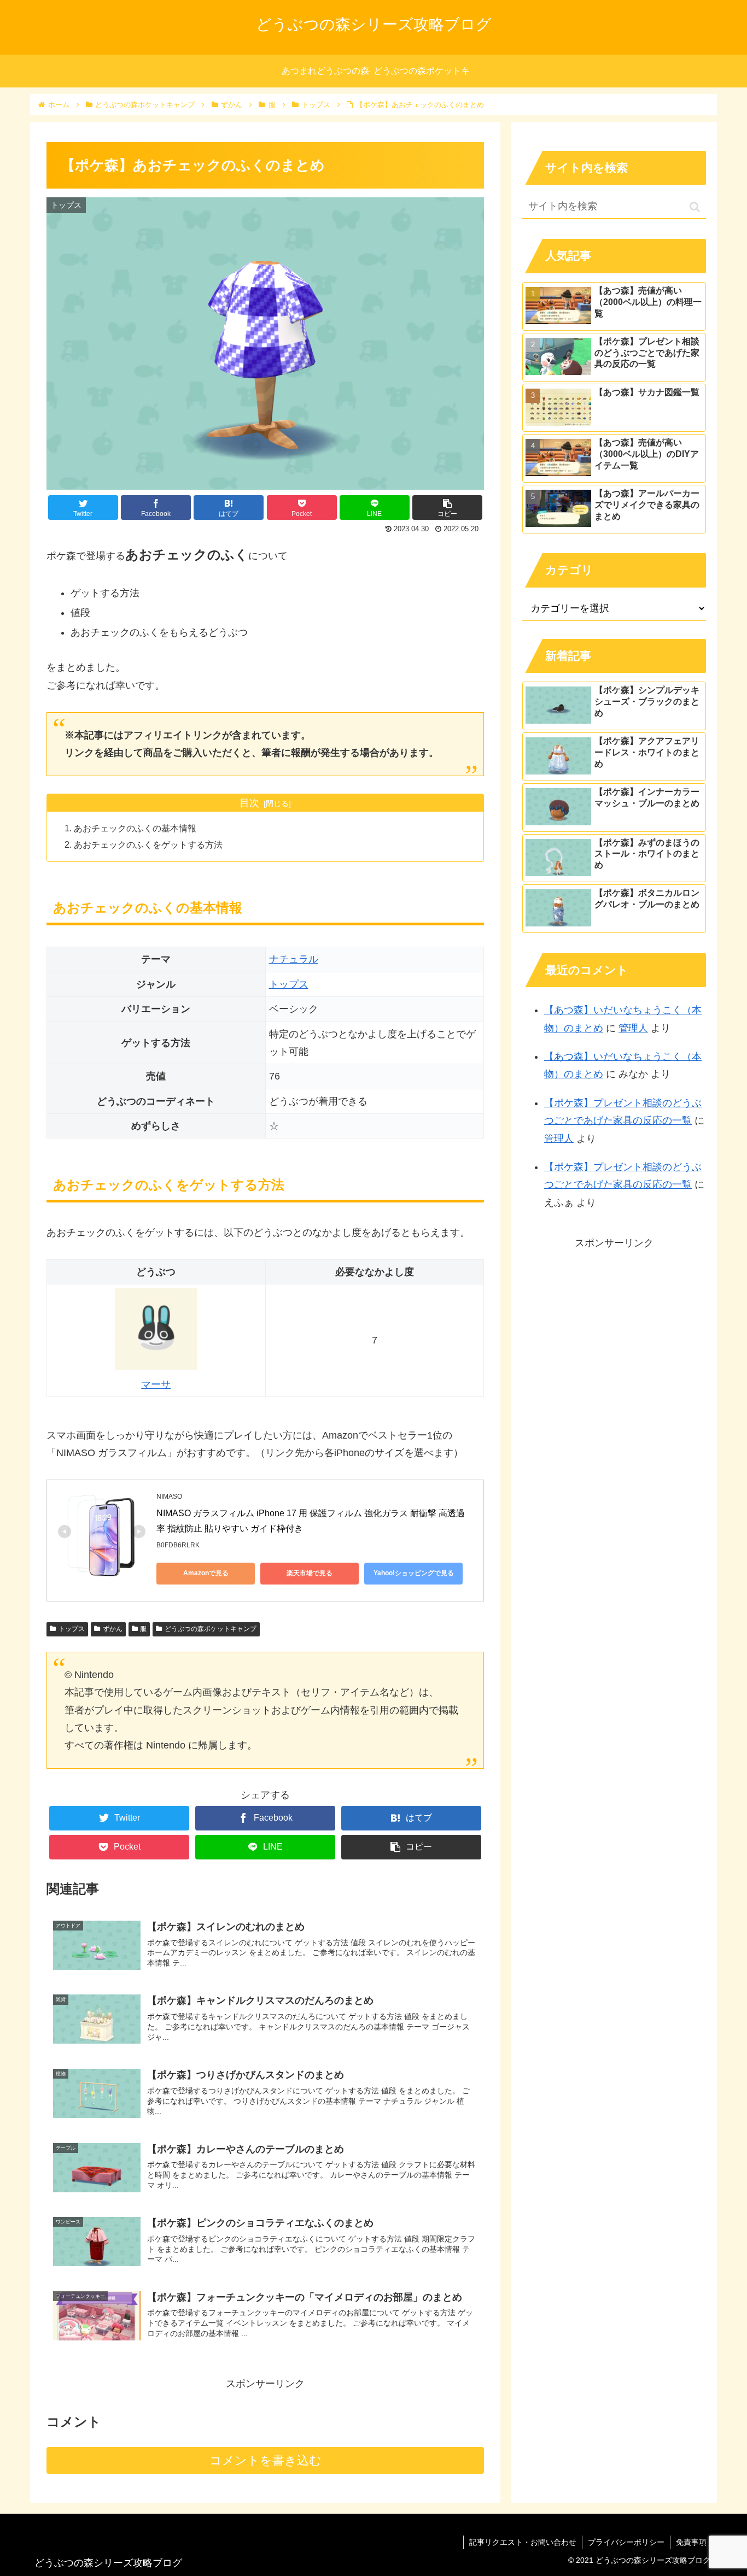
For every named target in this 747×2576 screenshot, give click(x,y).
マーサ (156, 1384)
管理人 (633, 1028)
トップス (289, 984)
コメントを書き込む (265, 2460)
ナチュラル (294, 959)
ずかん (113, 1629)
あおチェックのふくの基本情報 (135, 828)
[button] (695, 207)
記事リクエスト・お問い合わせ (523, 2542)
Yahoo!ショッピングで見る (414, 1573)
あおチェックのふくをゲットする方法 (148, 844)
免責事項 (691, 2542)
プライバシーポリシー (626, 2542)
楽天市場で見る (310, 1573)
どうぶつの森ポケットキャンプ (211, 1629)
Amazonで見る (206, 1573)
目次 (249, 803)
